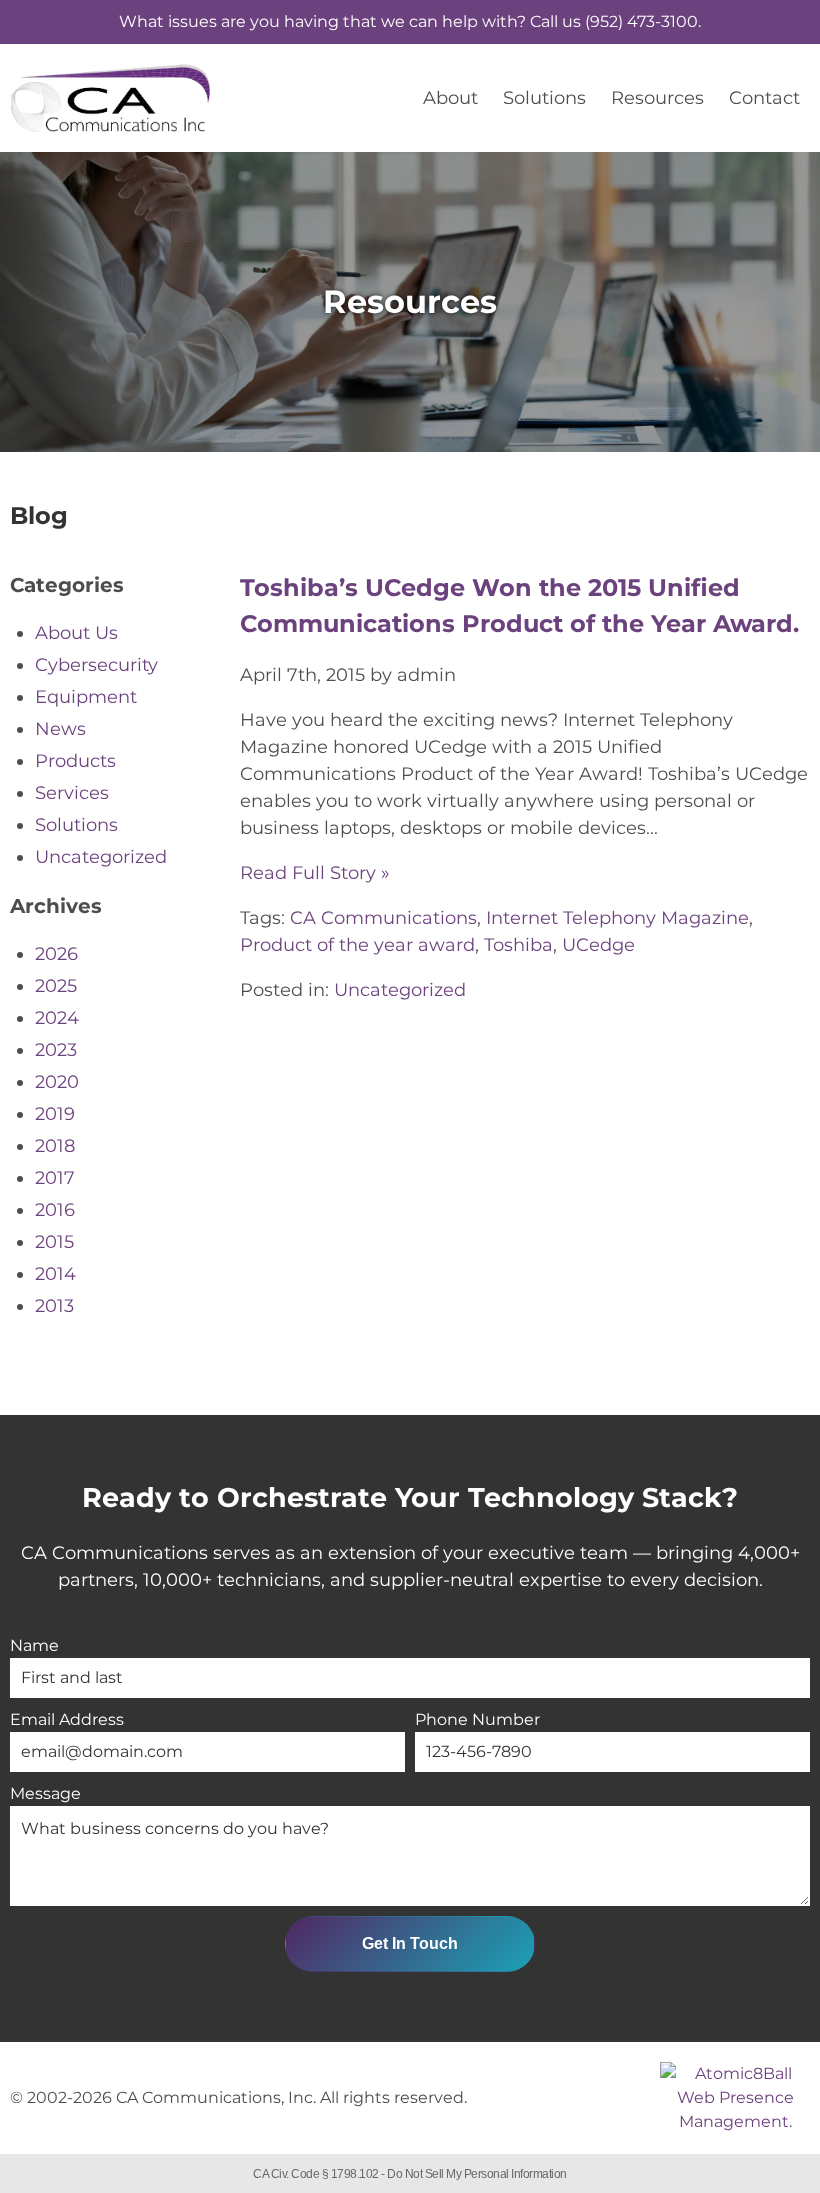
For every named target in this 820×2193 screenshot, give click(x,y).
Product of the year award (357, 945)
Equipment (86, 697)
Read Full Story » (315, 873)
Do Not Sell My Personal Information (477, 2174)
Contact (764, 98)
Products (75, 761)
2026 (56, 954)
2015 (54, 1242)
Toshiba (518, 945)
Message (45, 1793)
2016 (55, 1210)
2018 (55, 1146)
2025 (56, 986)
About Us (76, 633)
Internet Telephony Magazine (617, 918)
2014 (55, 1274)
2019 (55, 1114)
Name (34, 1645)
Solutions (544, 98)
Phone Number (477, 1719)
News (60, 729)
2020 (57, 1082)
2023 (56, 1050)
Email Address (67, 1719)
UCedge (598, 945)
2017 (55, 1178)
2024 (57, 1018)
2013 (54, 1306)
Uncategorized (400, 990)
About (450, 98)
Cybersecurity (96, 665)
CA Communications (383, 918)
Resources (657, 98)
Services (72, 793)
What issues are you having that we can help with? (410, 21)
